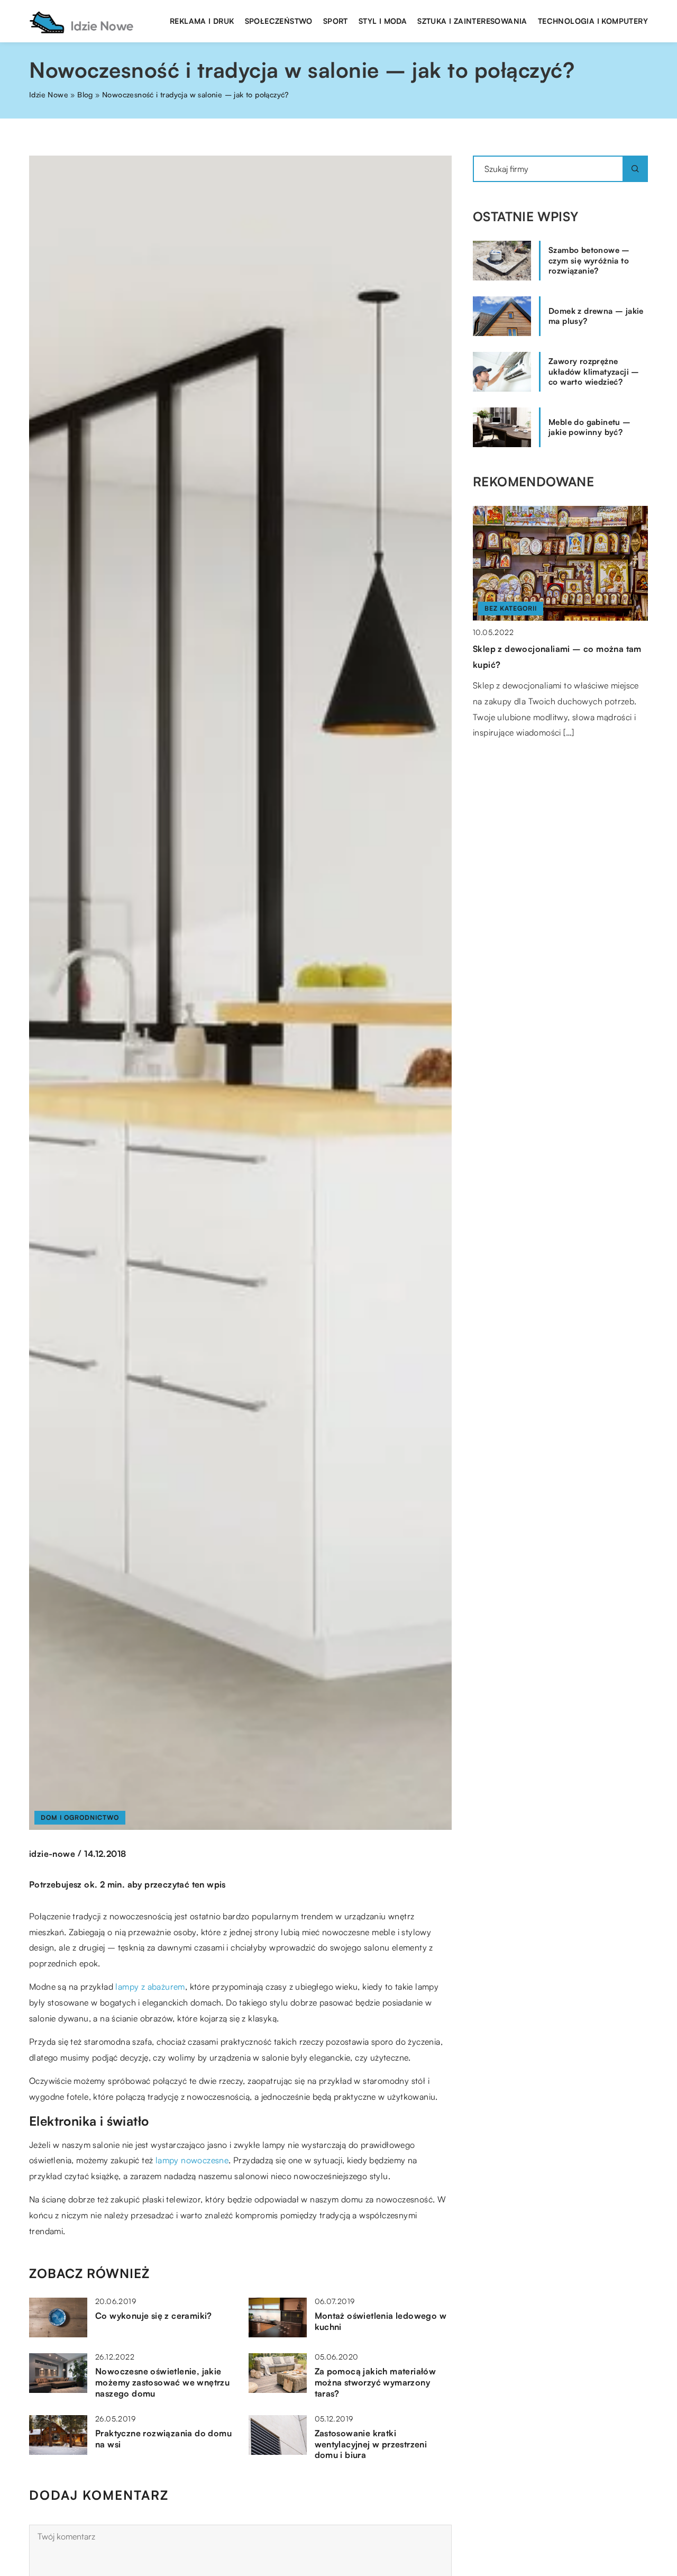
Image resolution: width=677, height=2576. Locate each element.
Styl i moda (383, 21)
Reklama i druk (202, 21)
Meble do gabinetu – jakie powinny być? (590, 427)
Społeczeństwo (279, 21)
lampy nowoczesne (192, 2160)
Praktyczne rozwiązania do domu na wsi (163, 2439)
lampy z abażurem (150, 1987)
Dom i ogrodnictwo (80, 1817)
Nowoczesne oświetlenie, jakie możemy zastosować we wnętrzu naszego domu (162, 2382)
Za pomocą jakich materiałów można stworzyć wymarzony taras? (376, 2382)
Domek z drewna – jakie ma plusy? (596, 316)
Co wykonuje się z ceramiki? (154, 2316)
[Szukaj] (635, 169)
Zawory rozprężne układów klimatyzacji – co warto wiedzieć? (594, 371)
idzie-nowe (52, 1854)
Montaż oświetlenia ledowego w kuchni (381, 2321)
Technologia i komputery (593, 21)
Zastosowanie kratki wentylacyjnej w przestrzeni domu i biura (371, 2444)
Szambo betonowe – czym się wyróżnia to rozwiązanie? (589, 260)
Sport (336, 21)
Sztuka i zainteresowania (472, 21)
